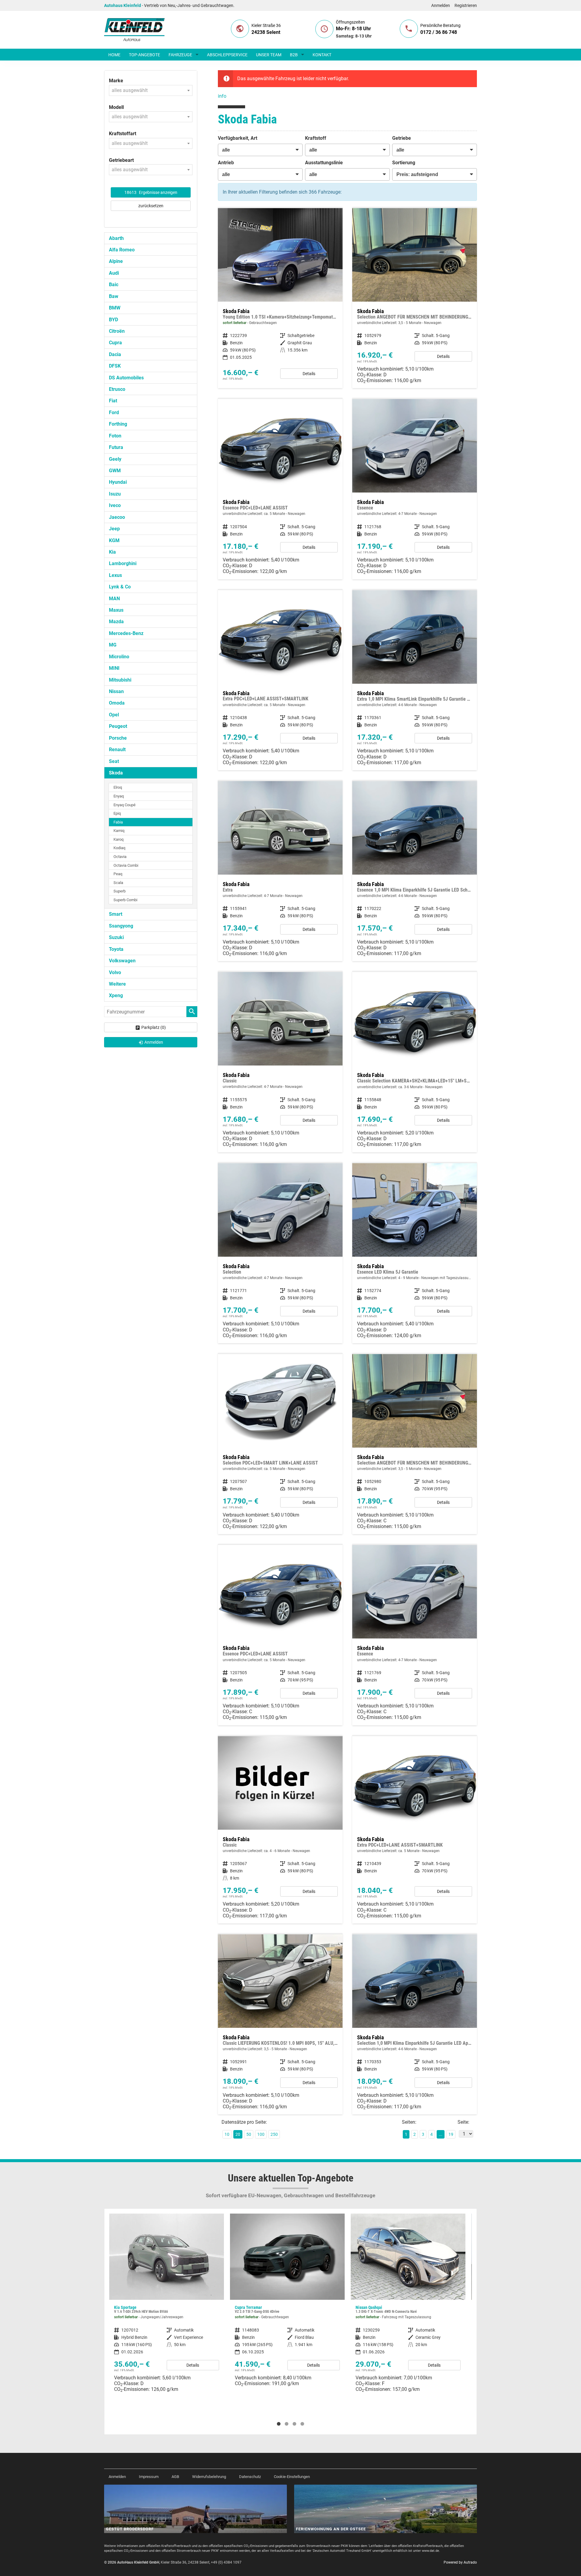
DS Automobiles (126, 378)
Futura (116, 447)
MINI (114, 668)
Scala (118, 883)
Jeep (114, 529)
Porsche (118, 738)
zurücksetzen (151, 206)
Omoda (117, 703)
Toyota (116, 949)
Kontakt (322, 55)
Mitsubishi (120, 680)
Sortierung (404, 163)
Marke (116, 81)
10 (227, 2134)
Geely (115, 459)
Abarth (116, 238)
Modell (116, 107)
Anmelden (441, 5)
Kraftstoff (316, 138)
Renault (117, 750)
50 (249, 2134)
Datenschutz (250, 2477)
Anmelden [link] (154, 1042)
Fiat (113, 401)
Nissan (116, 691)
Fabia (118, 822)
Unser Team (269, 55)
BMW (115, 308)
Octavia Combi (126, 865)
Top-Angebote (144, 55)
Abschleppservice (227, 55)
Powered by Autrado (460, 2562)
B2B (294, 55)
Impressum (149, 2477)
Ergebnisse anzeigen (151, 192)
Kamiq (119, 831)
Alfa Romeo (122, 250)
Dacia (115, 354)
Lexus (115, 575)
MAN (114, 599)
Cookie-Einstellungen (292, 2477)
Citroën (117, 331)
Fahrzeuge (180, 55)
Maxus (116, 610)
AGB (175, 2477)
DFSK (115, 366)
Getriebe (402, 138)
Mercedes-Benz (126, 633)
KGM (114, 540)
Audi (114, 273)
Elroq (118, 787)
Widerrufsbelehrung (209, 2477)
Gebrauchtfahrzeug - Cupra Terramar (167, 2302)
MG (113, 645)
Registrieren (466, 5)
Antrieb (226, 163)
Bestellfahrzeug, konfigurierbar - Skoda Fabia (415, 298)
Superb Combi (125, 900)
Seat (114, 761)
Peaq (118, 874)
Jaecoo (117, 517)
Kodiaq (119, 848)
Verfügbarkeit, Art (238, 138)
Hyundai (118, 482)
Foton (115, 436)
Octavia (120, 857)
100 (261, 2134)
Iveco (115, 505)
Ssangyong (121, 926)
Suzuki (116, 937)
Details (309, 374)
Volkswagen (122, 961)
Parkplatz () (154, 1027)
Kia (112, 552)
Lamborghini (123, 563)
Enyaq (119, 796)
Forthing (118, 424)
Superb (120, 891)
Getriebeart (121, 160)
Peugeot (118, 726)
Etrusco (117, 389)
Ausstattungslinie (324, 163)
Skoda (116, 773)
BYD (113, 320)
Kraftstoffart (123, 134)
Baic (114, 285)
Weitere (117, 984)
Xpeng (116, 995)
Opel (114, 715)
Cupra (115, 343)
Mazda (116, 622)
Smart (116, 914)
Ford (114, 412)
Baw (114, 296)
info (222, 96)
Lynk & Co (120, 587)
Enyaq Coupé (125, 805)
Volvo (115, 972)
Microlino (119, 657)
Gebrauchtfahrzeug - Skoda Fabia (280, 298)
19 (451, 2134)
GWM (115, 471)
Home (114, 55)
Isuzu (115, 494)
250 (274, 2134)
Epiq (117, 813)
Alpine (116, 261)
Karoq (118, 839)
